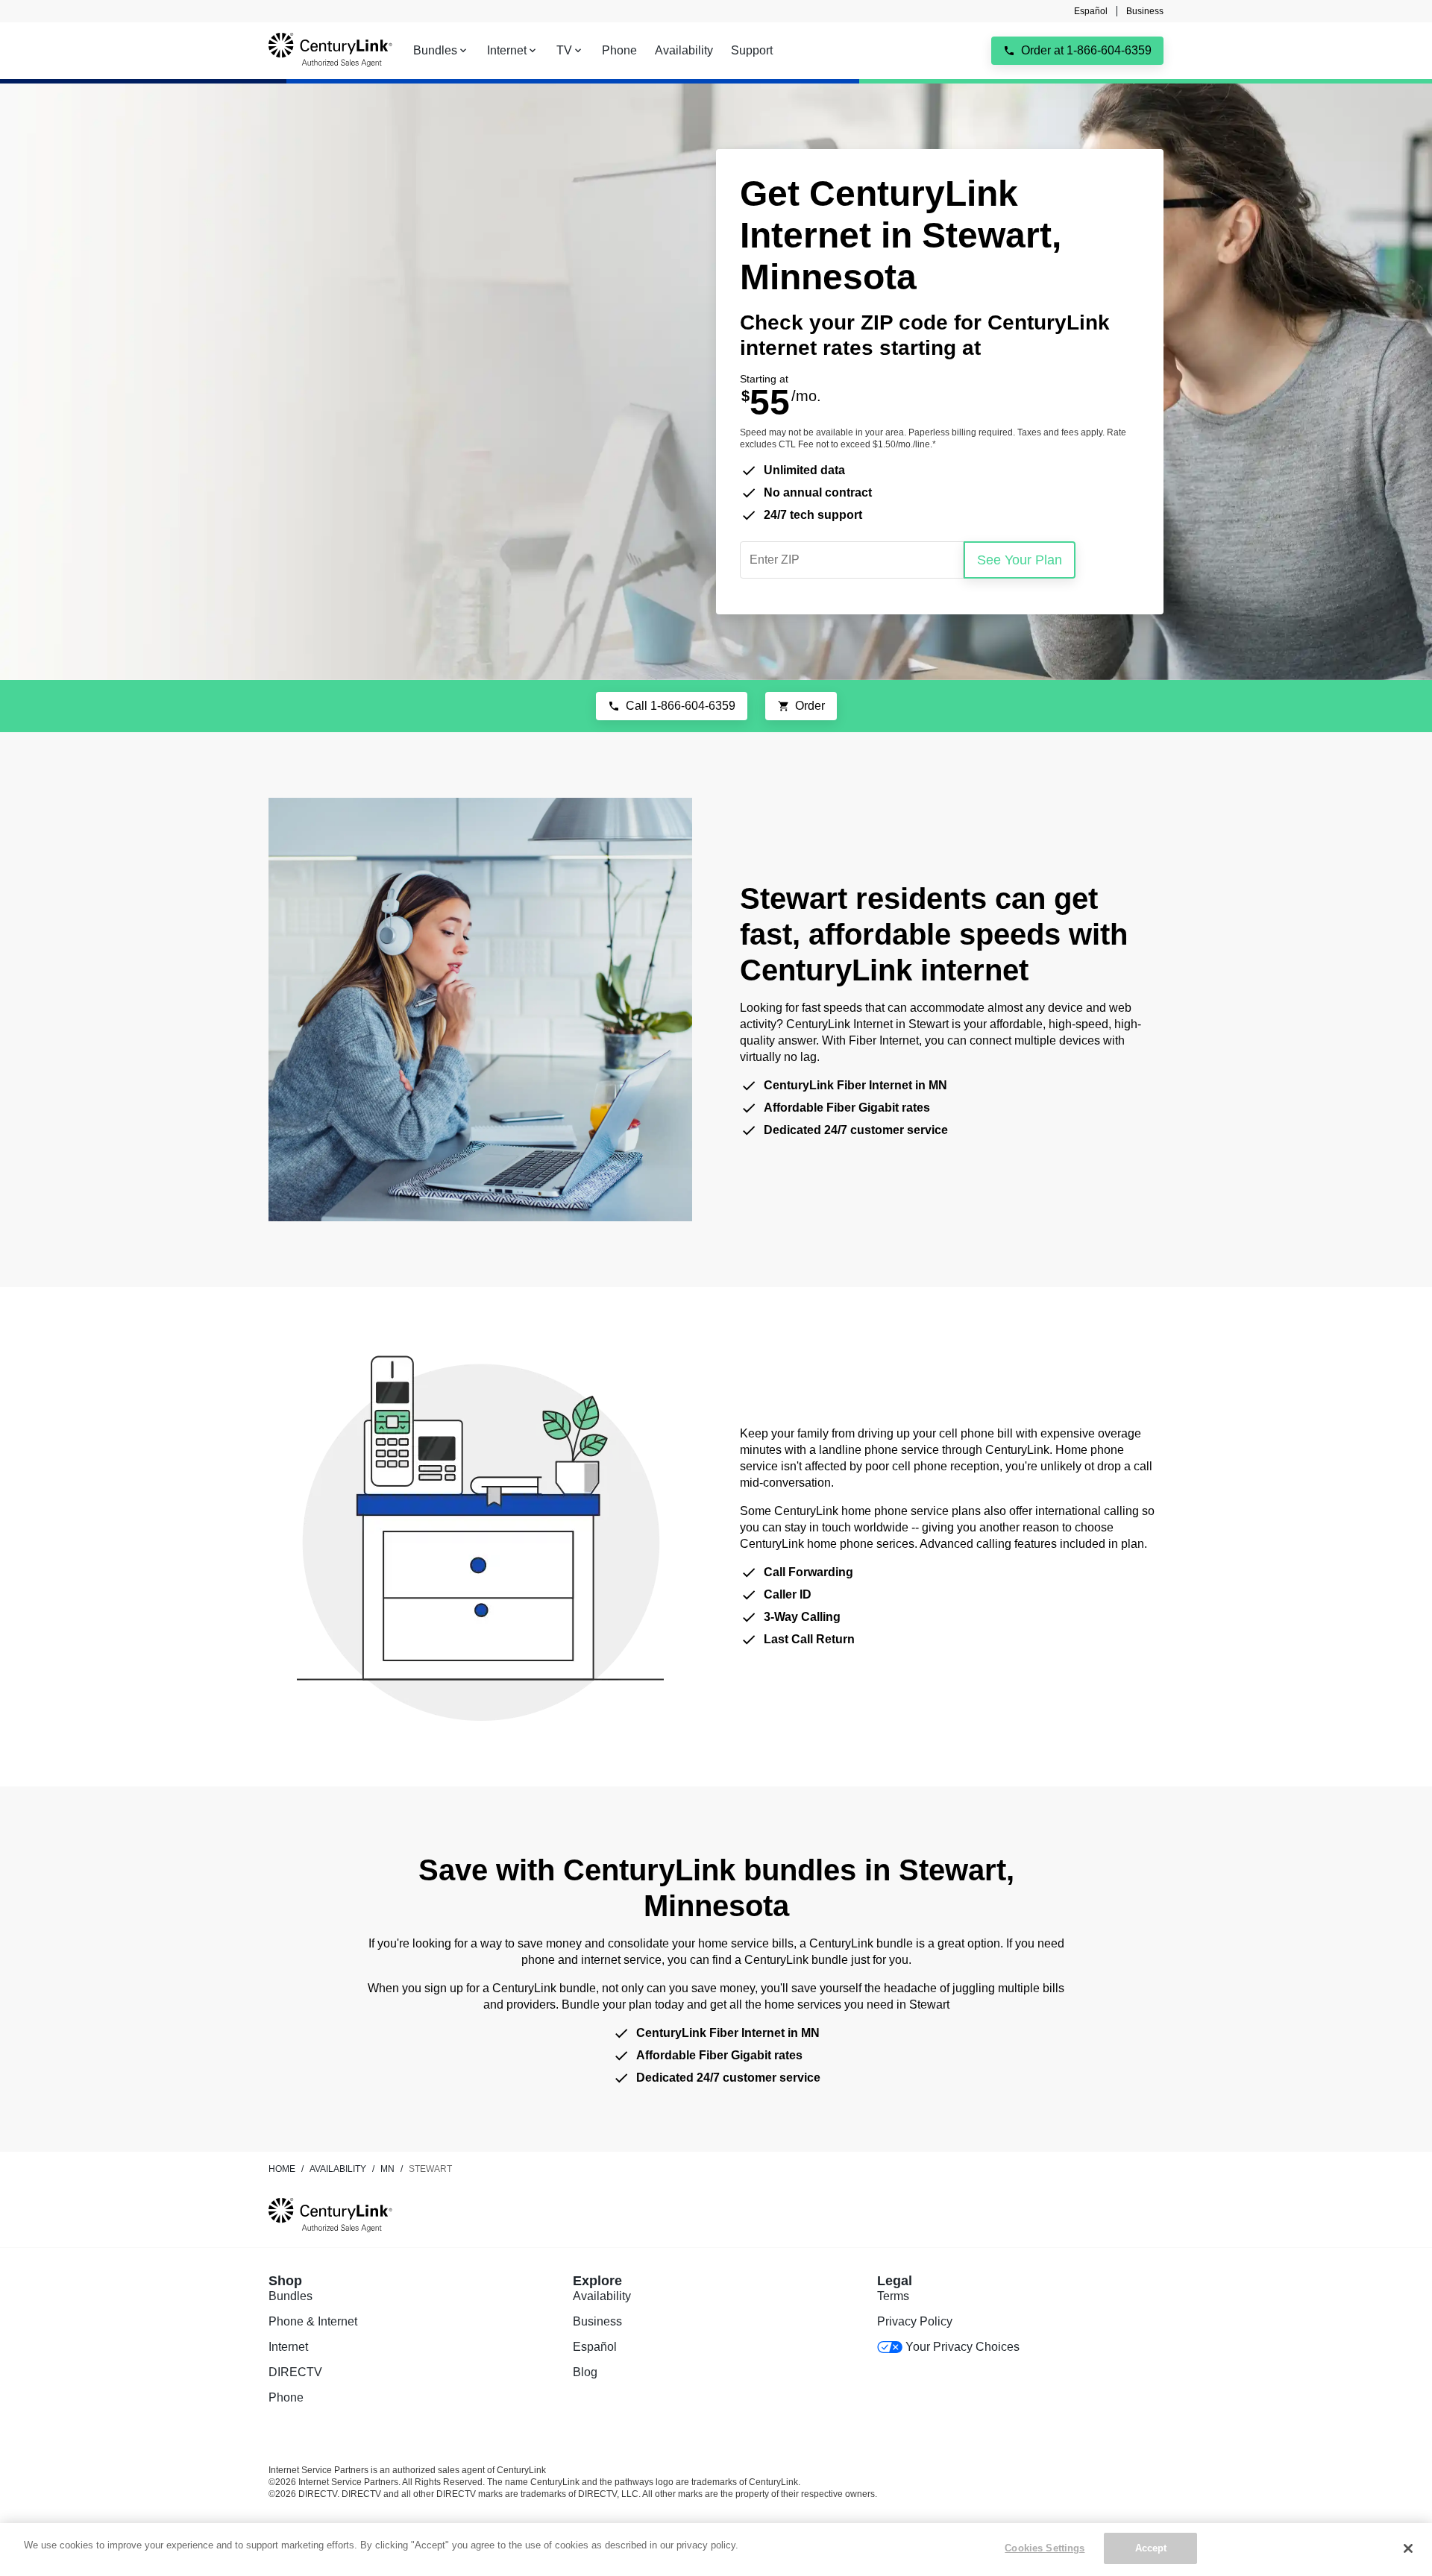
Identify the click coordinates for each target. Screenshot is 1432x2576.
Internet (288, 2347)
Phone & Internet (313, 2321)
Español (1091, 11)
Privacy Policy (915, 2321)
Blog (585, 2372)
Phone (286, 2397)
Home (282, 2169)
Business (1145, 11)
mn (387, 2169)
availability (338, 2169)
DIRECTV (295, 2372)
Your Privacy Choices (962, 2347)
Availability (602, 2296)
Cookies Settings (1045, 2548)
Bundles (291, 2296)
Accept (1151, 2548)
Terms (893, 2296)
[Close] (1408, 2548)
